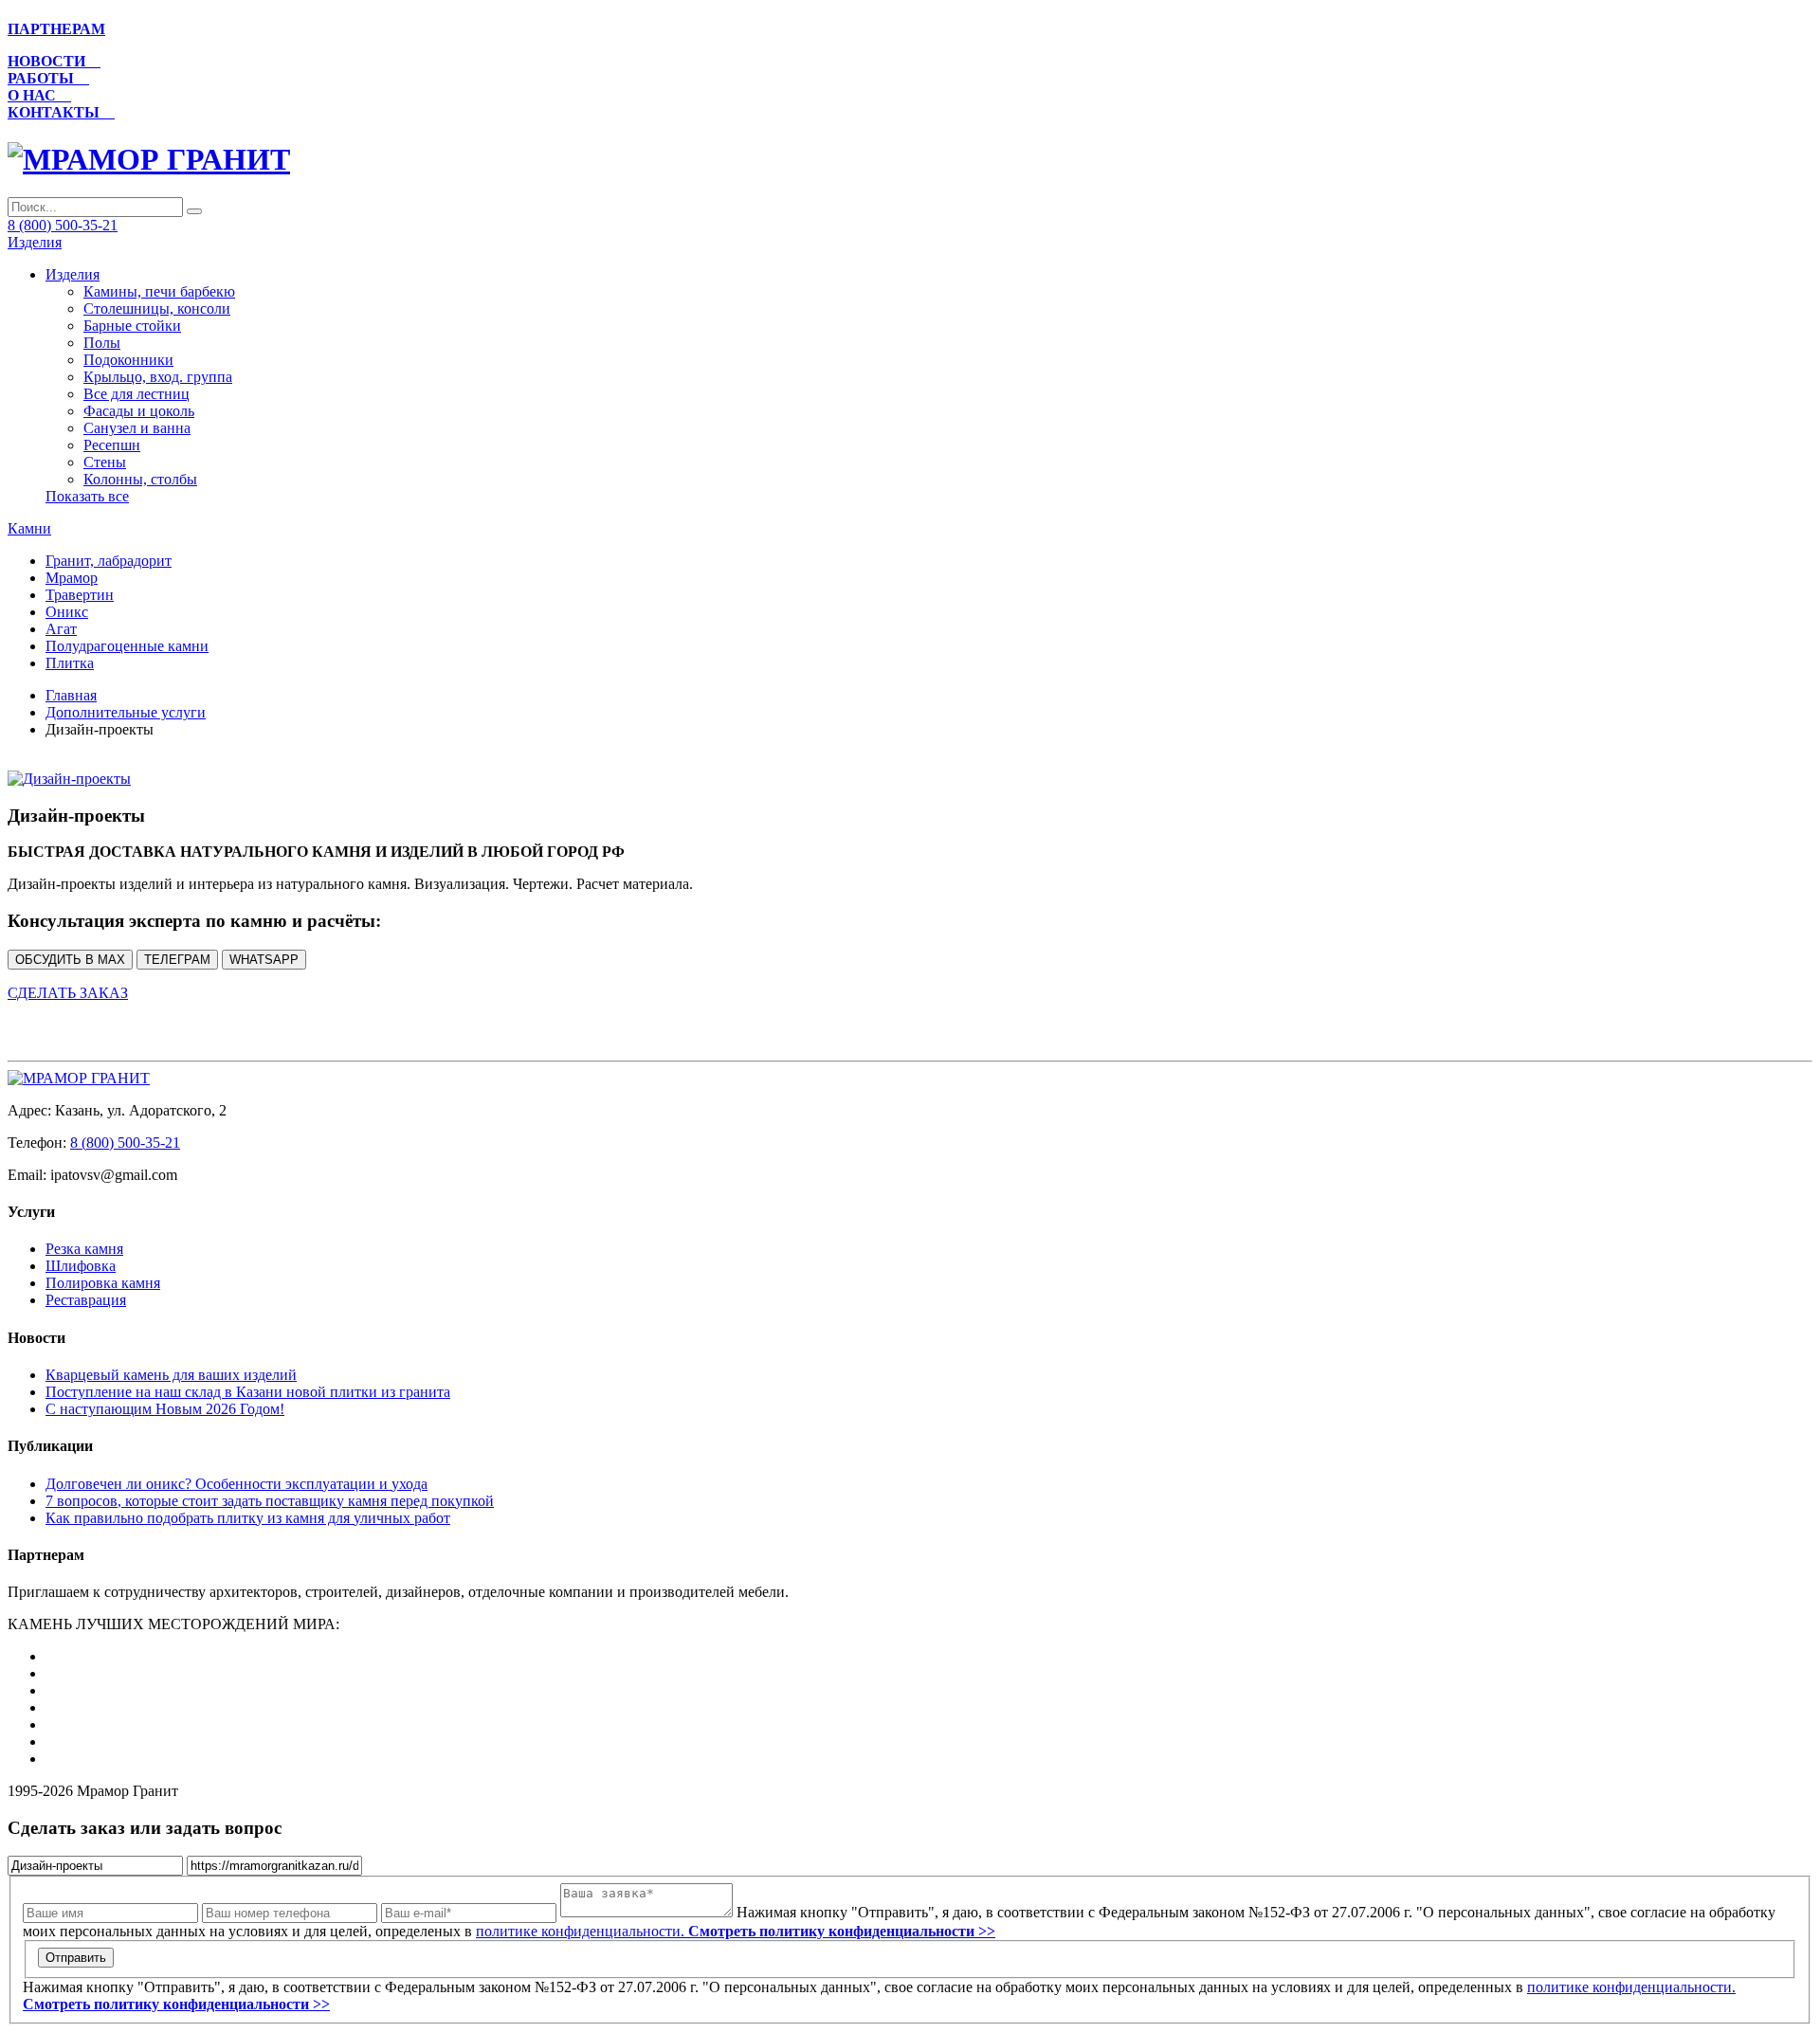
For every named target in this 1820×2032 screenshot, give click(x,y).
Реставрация (86, 1300)
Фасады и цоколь (139, 411)
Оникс (67, 612)
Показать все (87, 496)
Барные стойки (132, 326)
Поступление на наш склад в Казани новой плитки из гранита (248, 1392)
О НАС (39, 95)
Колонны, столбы (140, 479)
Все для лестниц (136, 394)
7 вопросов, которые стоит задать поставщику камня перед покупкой (270, 1501)
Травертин (80, 595)
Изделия (35, 242)
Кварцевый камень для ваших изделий (171, 1375)
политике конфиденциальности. (736, 1931)
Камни (29, 528)
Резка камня (84, 1249)
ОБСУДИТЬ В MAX (70, 960)
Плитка (70, 663)
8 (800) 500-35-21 (63, 225)
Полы (102, 343)
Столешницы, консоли (157, 308)
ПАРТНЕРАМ (56, 29)
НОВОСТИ (54, 61)
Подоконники (128, 360)
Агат (61, 629)
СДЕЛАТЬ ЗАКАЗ (68, 993)
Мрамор (72, 578)
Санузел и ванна (137, 428)
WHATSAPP (264, 960)
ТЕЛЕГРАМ (177, 960)
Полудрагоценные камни (127, 646)
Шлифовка (81, 1266)
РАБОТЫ (48, 78)
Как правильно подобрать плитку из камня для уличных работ (248, 1518)
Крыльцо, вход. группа (158, 377)
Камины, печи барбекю (159, 291)
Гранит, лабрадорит (109, 561)
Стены (105, 462)
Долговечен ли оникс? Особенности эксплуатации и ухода (237, 1484)
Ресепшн (112, 445)
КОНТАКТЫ (61, 112)
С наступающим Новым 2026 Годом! (165, 1409)
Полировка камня (103, 1283)
